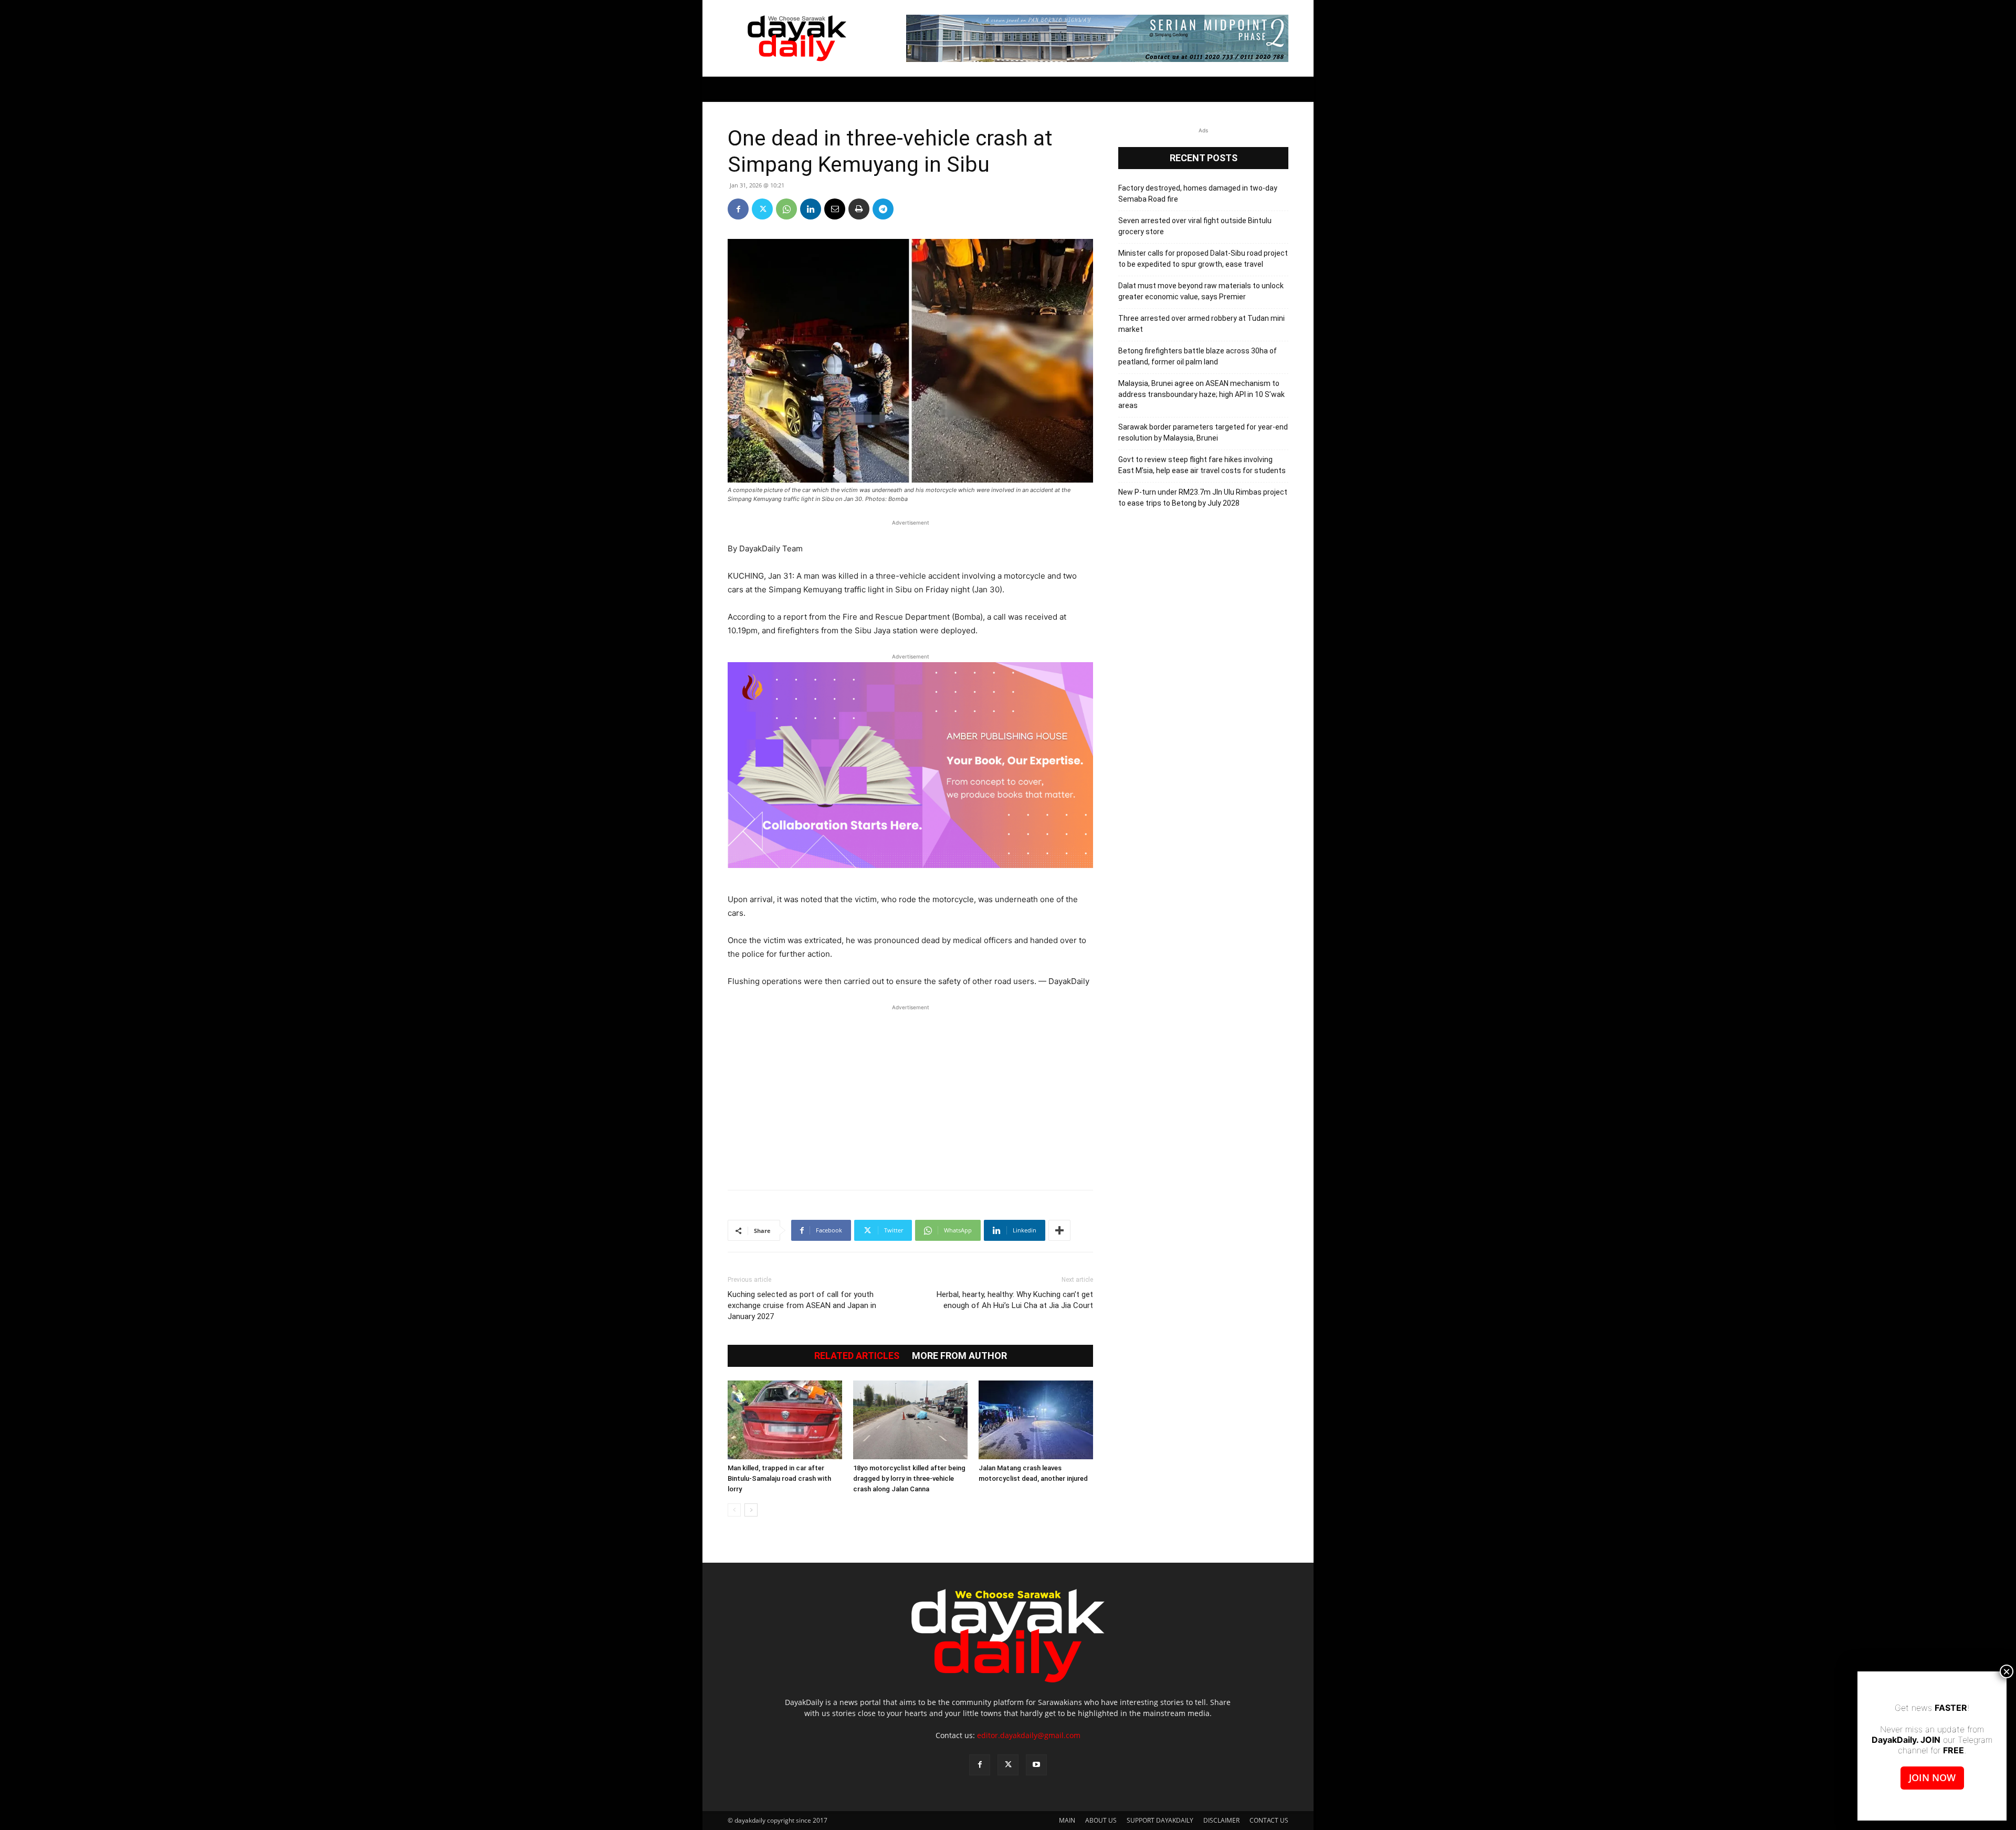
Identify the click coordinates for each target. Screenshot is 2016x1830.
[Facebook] (738, 209)
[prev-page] (734, 1510)
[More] (1059, 1230)
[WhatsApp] (786, 209)
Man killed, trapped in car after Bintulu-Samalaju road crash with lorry (779, 1478)
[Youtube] (1036, 1765)
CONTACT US (1269, 1820)
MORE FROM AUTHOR (959, 1356)
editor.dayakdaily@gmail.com (1029, 1735)
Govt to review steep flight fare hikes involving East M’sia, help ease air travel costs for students (1202, 465)
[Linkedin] (811, 209)
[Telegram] (883, 209)
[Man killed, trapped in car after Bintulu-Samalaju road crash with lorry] (785, 1420)
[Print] (859, 209)
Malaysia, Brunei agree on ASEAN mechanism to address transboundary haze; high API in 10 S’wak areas (1201, 394)
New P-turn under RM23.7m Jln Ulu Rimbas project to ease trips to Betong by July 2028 (1203, 498)
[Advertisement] (910, 1092)
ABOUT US (1101, 1820)
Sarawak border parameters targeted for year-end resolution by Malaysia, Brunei (1203, 432)
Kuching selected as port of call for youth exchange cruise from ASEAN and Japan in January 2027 (802, 1305)
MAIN (1067, 1820)
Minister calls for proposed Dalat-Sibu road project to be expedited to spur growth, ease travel (1203, 259)
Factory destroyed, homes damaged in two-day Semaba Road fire (1198, 194)
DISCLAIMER (1221, 1820)
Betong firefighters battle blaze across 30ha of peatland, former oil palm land (1198, 356)
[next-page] (751, 1510)
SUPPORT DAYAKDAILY (1160, 1820)
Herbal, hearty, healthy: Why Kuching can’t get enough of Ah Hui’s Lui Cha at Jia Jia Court (1015, 1300)
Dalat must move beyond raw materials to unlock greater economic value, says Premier (1201, 291)
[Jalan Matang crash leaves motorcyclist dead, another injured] (1036, 1420)
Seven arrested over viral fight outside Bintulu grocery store (1195, 226)
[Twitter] (762, 209)
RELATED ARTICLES (857, 1356)
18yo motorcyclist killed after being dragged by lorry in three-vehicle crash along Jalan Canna (909, 1478)
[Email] (835, 209)
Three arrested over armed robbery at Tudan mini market (1201, 324)
